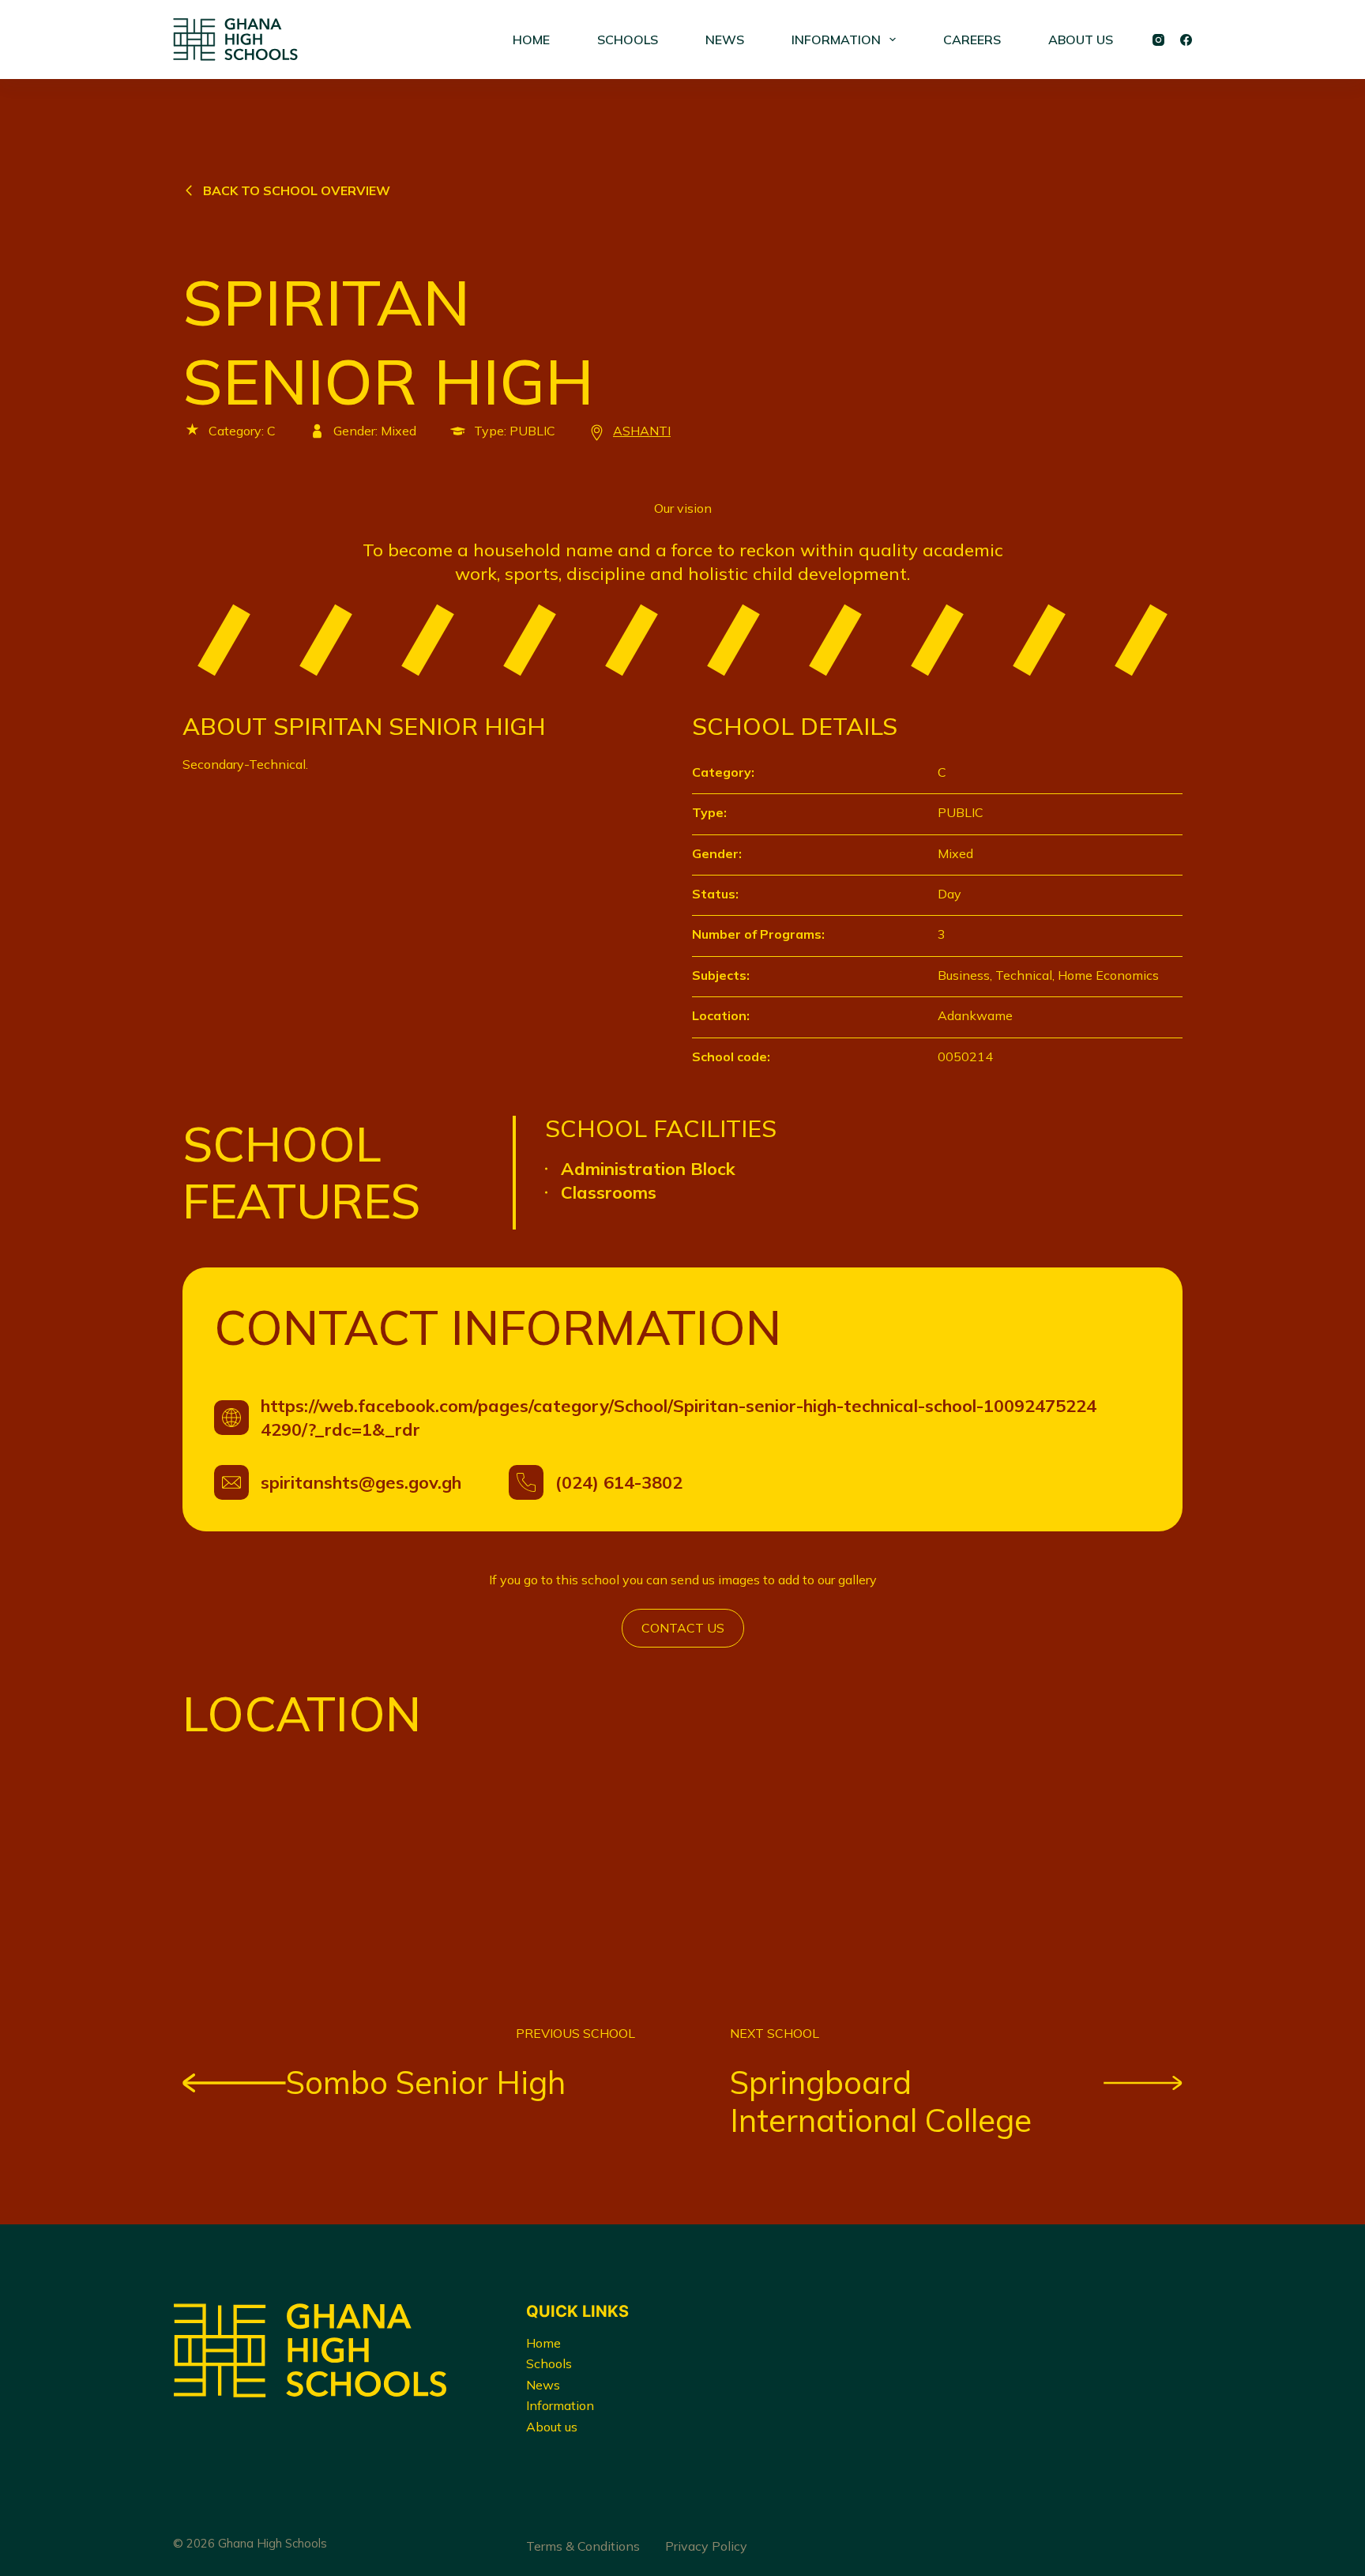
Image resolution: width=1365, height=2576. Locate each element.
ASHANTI (642, 431)
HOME (531, 40)
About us (552, 2427)
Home (543, 2343)
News (543, 2385)
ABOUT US (1081, 40)
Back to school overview (297, 190)
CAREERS (972, 40)
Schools (549, 2363)
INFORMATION (836, 40)
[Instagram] (1158, 40)
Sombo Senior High (426, 2082)
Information (560, 2405)
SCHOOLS (628, 40)
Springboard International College (881, 2101)
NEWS (725, 40)
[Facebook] (1186, 40)
